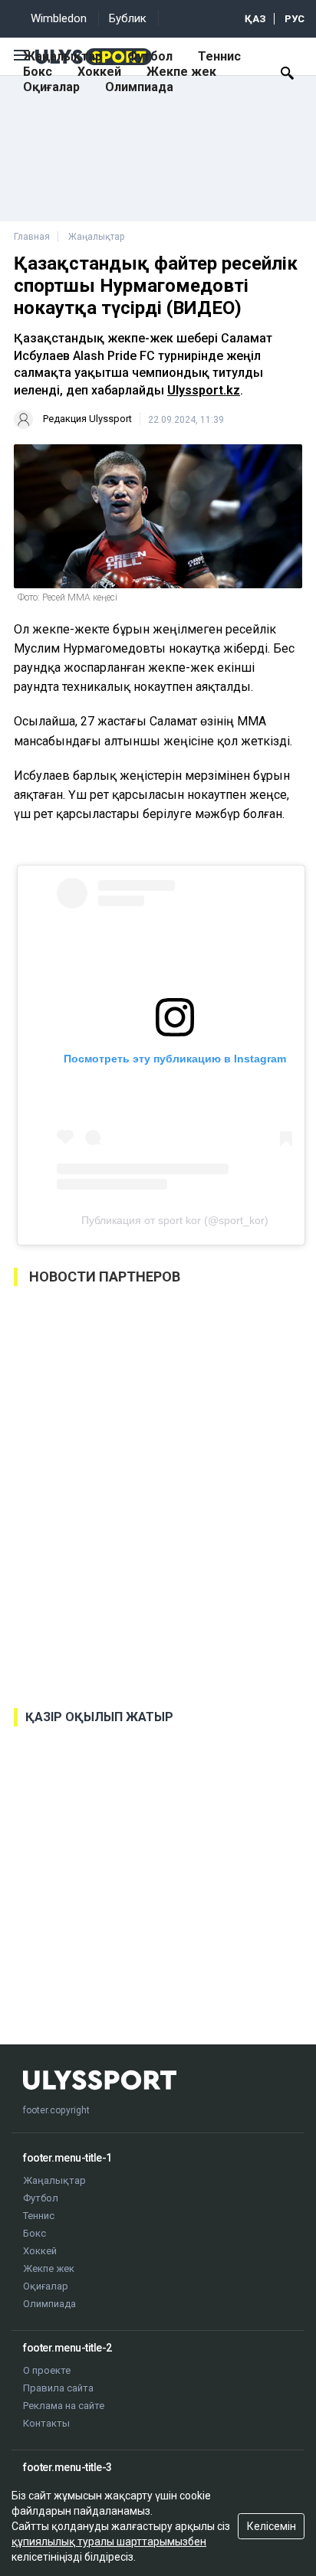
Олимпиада (139, 87)
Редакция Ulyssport (87, 419)
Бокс (38, 72)
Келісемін (272, 2526)
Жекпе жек (181, 72)
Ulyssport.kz (204, 390)
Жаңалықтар (63, 56)
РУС (295, 19)
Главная (32, 237)
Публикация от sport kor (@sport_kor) (175, 1220)
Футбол (150, 56)
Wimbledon (59, 18)
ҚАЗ (255, 19)
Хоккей (99, 72)
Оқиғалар (51, 87)
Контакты (46, 2423)
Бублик (128, 18)
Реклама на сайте (64, 2406)
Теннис (219, 56)
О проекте (47, 2370)
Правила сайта (58, 2388)
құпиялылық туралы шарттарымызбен (109, 2542)
